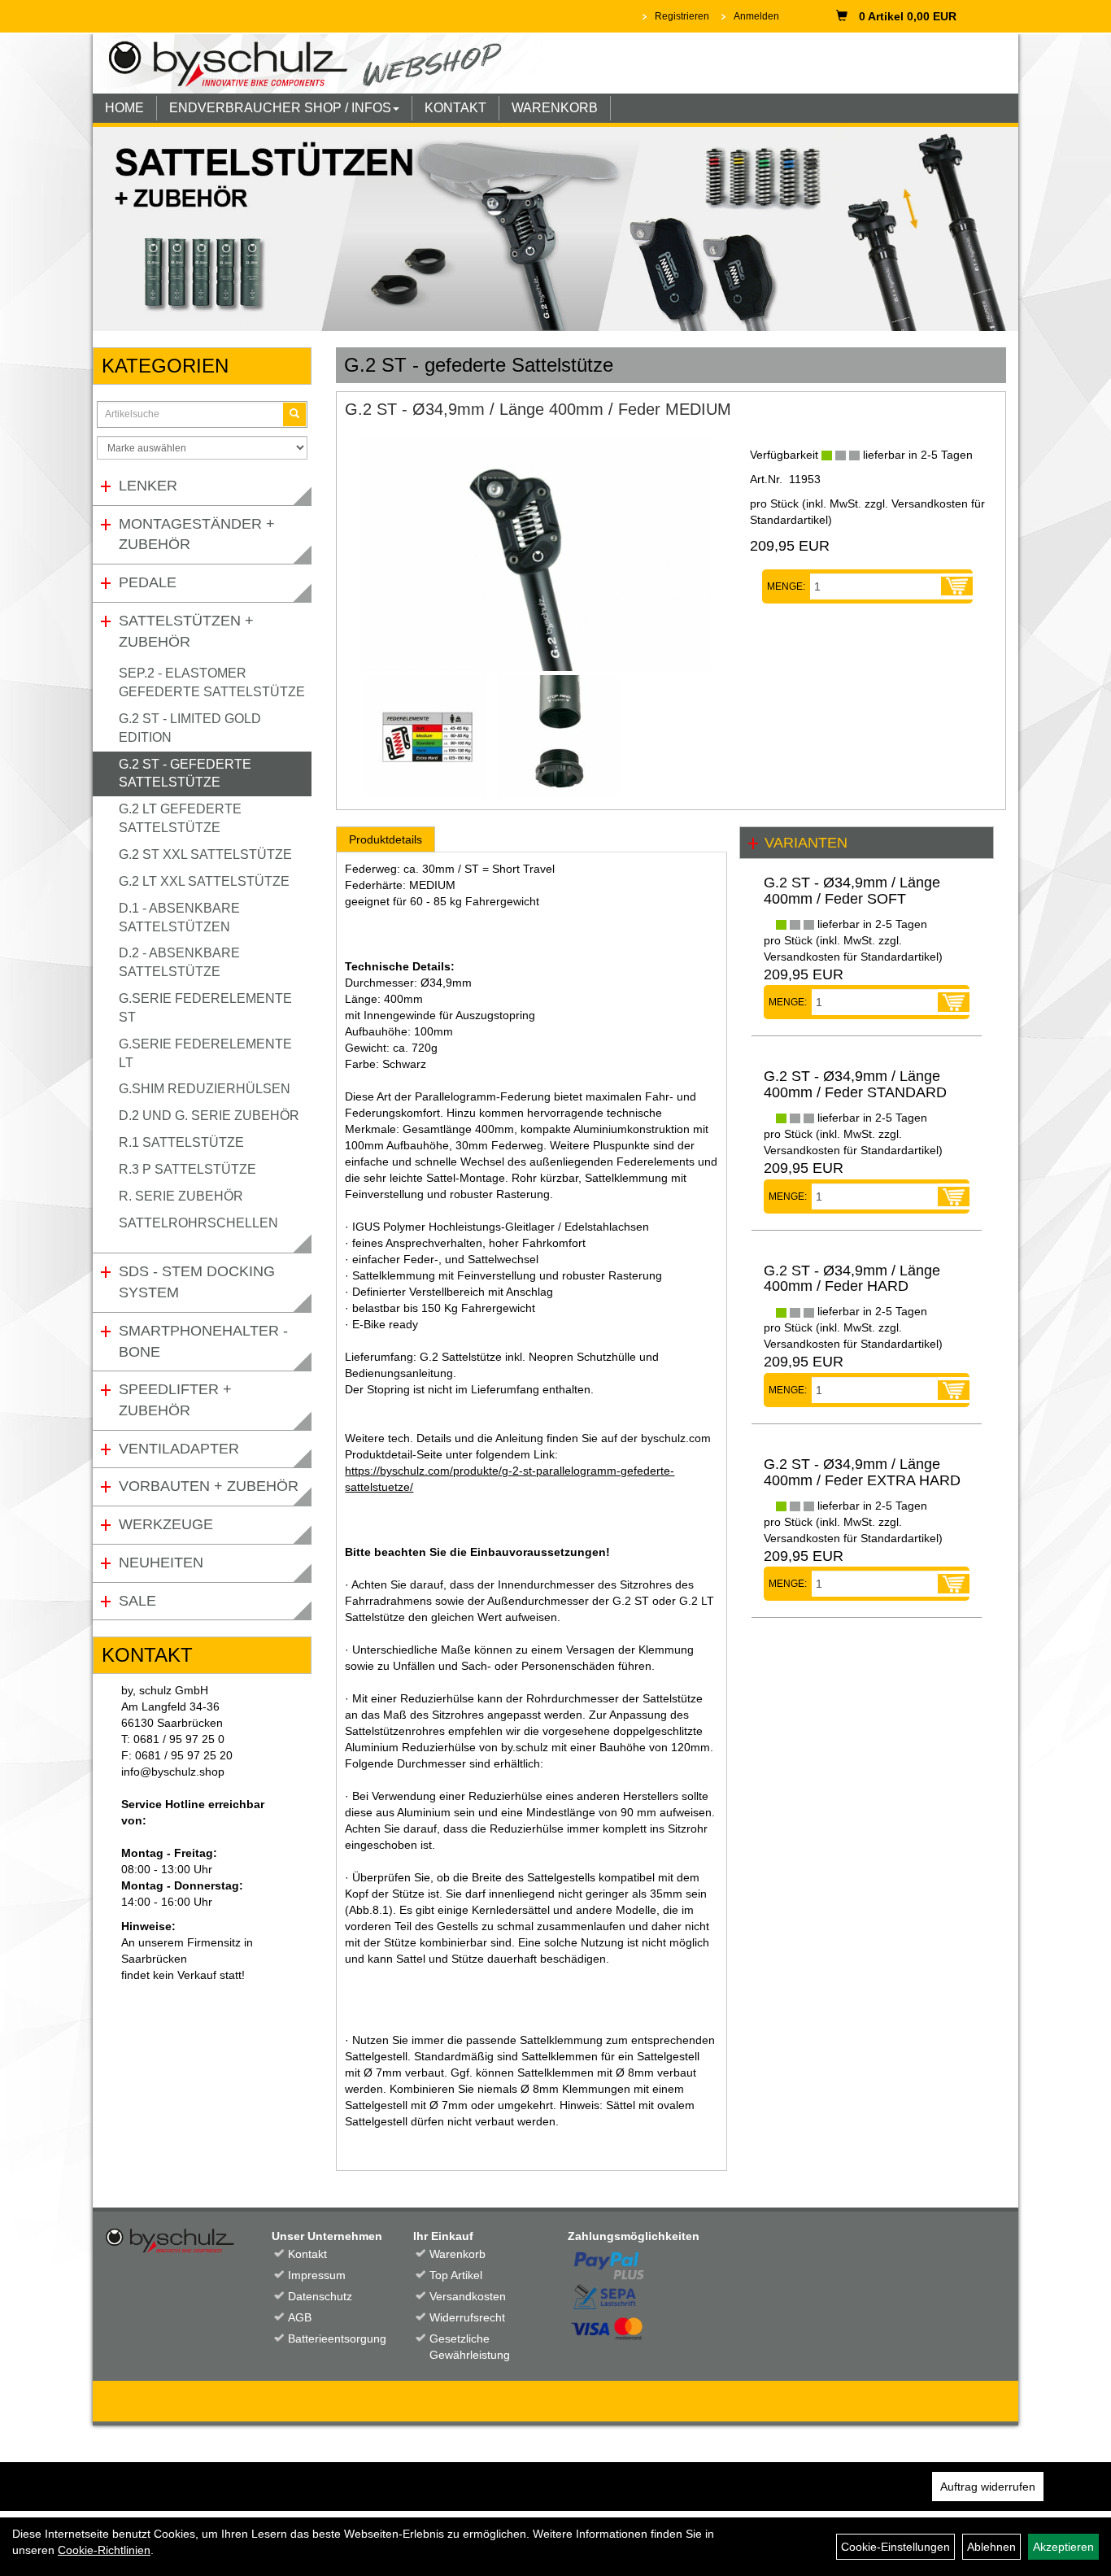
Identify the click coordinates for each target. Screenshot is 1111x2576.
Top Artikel (456, 2275)
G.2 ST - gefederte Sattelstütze (185, 774)
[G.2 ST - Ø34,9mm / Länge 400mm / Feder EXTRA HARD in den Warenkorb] (954, 1584)
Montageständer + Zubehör (197, 534)
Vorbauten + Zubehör (209, 1486)
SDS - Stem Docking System (197, 1282)
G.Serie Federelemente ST (205, 1008)
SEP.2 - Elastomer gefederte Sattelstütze (212, 682)
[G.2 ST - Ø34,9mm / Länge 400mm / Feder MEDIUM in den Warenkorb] (957, 586)
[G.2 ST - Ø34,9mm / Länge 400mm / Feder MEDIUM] (535, 554)
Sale (137, 1601)
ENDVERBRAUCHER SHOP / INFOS (280, 108)
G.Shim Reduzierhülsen (205, 1089)
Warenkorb (457, 2254)
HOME (124, 108)
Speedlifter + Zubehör (175, 1400)
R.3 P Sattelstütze (187, 1169)
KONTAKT (455, 108)
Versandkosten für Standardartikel (851, 957)
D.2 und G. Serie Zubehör (209, 1116)
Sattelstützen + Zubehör (186, 631)
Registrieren (682, 16)
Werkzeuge (166, 1524)
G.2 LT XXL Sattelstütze (204, 881)
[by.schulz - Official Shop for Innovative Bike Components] (318, 63)
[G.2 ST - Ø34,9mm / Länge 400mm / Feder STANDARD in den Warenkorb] (954, 1196)
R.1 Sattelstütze (181, 1142)
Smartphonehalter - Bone (203, 1341)
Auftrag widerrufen (988, 2487)
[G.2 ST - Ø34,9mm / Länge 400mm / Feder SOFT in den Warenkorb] (954, 1002)
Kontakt (307, 2254)
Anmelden (756, 16)
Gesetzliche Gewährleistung (470, 2347)
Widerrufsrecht (467, 2317)
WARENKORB (555, 108)
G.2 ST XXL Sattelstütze (205, 854)
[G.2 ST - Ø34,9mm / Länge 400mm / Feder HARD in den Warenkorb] (954, 1390)
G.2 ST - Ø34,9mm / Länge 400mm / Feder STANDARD (855, 1084)
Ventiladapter (179, 1449)
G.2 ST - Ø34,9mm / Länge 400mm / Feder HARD (852, 1279)
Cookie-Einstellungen (895, 2547)
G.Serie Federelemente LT (205, 1053)
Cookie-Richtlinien (104, 2550)
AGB (300, 2317)
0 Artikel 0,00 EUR (908, 16)
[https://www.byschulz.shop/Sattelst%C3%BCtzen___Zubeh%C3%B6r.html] (555, 229)
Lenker (148, 486)
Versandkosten (468, 2296)
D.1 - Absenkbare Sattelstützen (179, 918)
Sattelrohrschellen (198, 1223)
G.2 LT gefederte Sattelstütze (180, 818)
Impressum (317, 2275)
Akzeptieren (1063, 2547)
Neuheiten (161, 1563)
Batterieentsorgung (333, 2338)
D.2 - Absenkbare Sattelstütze (179, 962)
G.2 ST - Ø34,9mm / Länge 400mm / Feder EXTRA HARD (862, 1472)
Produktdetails (386, 839)
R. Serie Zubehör (181, 1196)
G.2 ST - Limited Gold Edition (190, 728)
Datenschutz (320, 2296)
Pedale (148, 582)
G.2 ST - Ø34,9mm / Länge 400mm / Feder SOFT (852, 891)
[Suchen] (294, 414)
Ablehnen (991, 2547)
